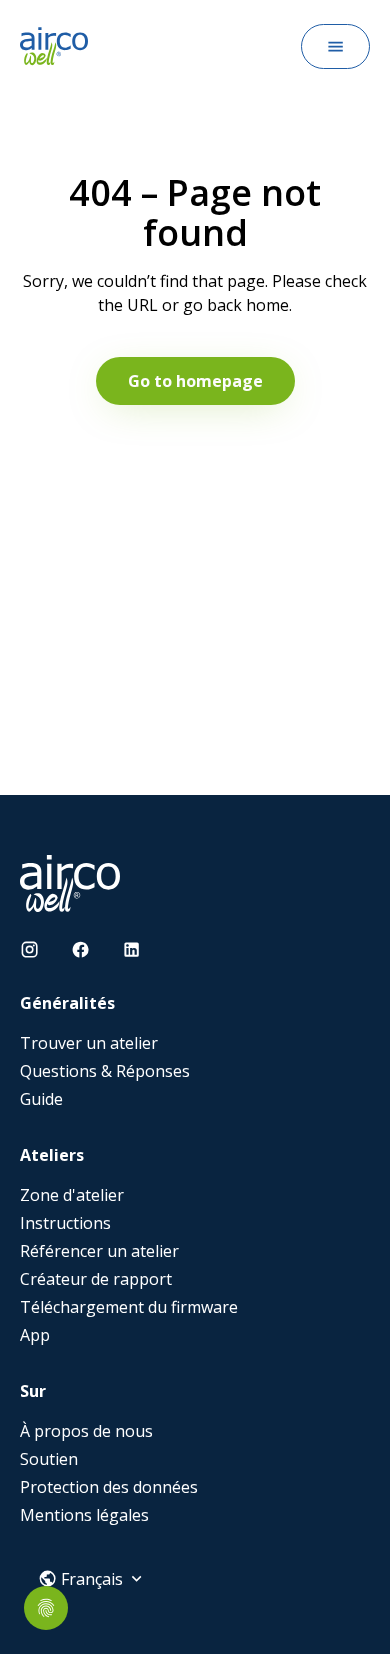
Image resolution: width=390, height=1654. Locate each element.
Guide (41, 1099)
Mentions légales (84, 1515)
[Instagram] (29, 949)
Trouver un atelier (89, 1043)
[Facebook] (80, 949)
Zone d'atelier (72, 1195)
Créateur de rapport (96, 1279)
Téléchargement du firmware (129, 1307)
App (35, 1335)
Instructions (65, 1223)
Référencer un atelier (99, 1251)
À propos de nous (86, 1431)
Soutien (49, 1459)
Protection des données (109, 1487)
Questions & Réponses (105, 1071)
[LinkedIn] (131, 949)
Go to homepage (195, 381)
